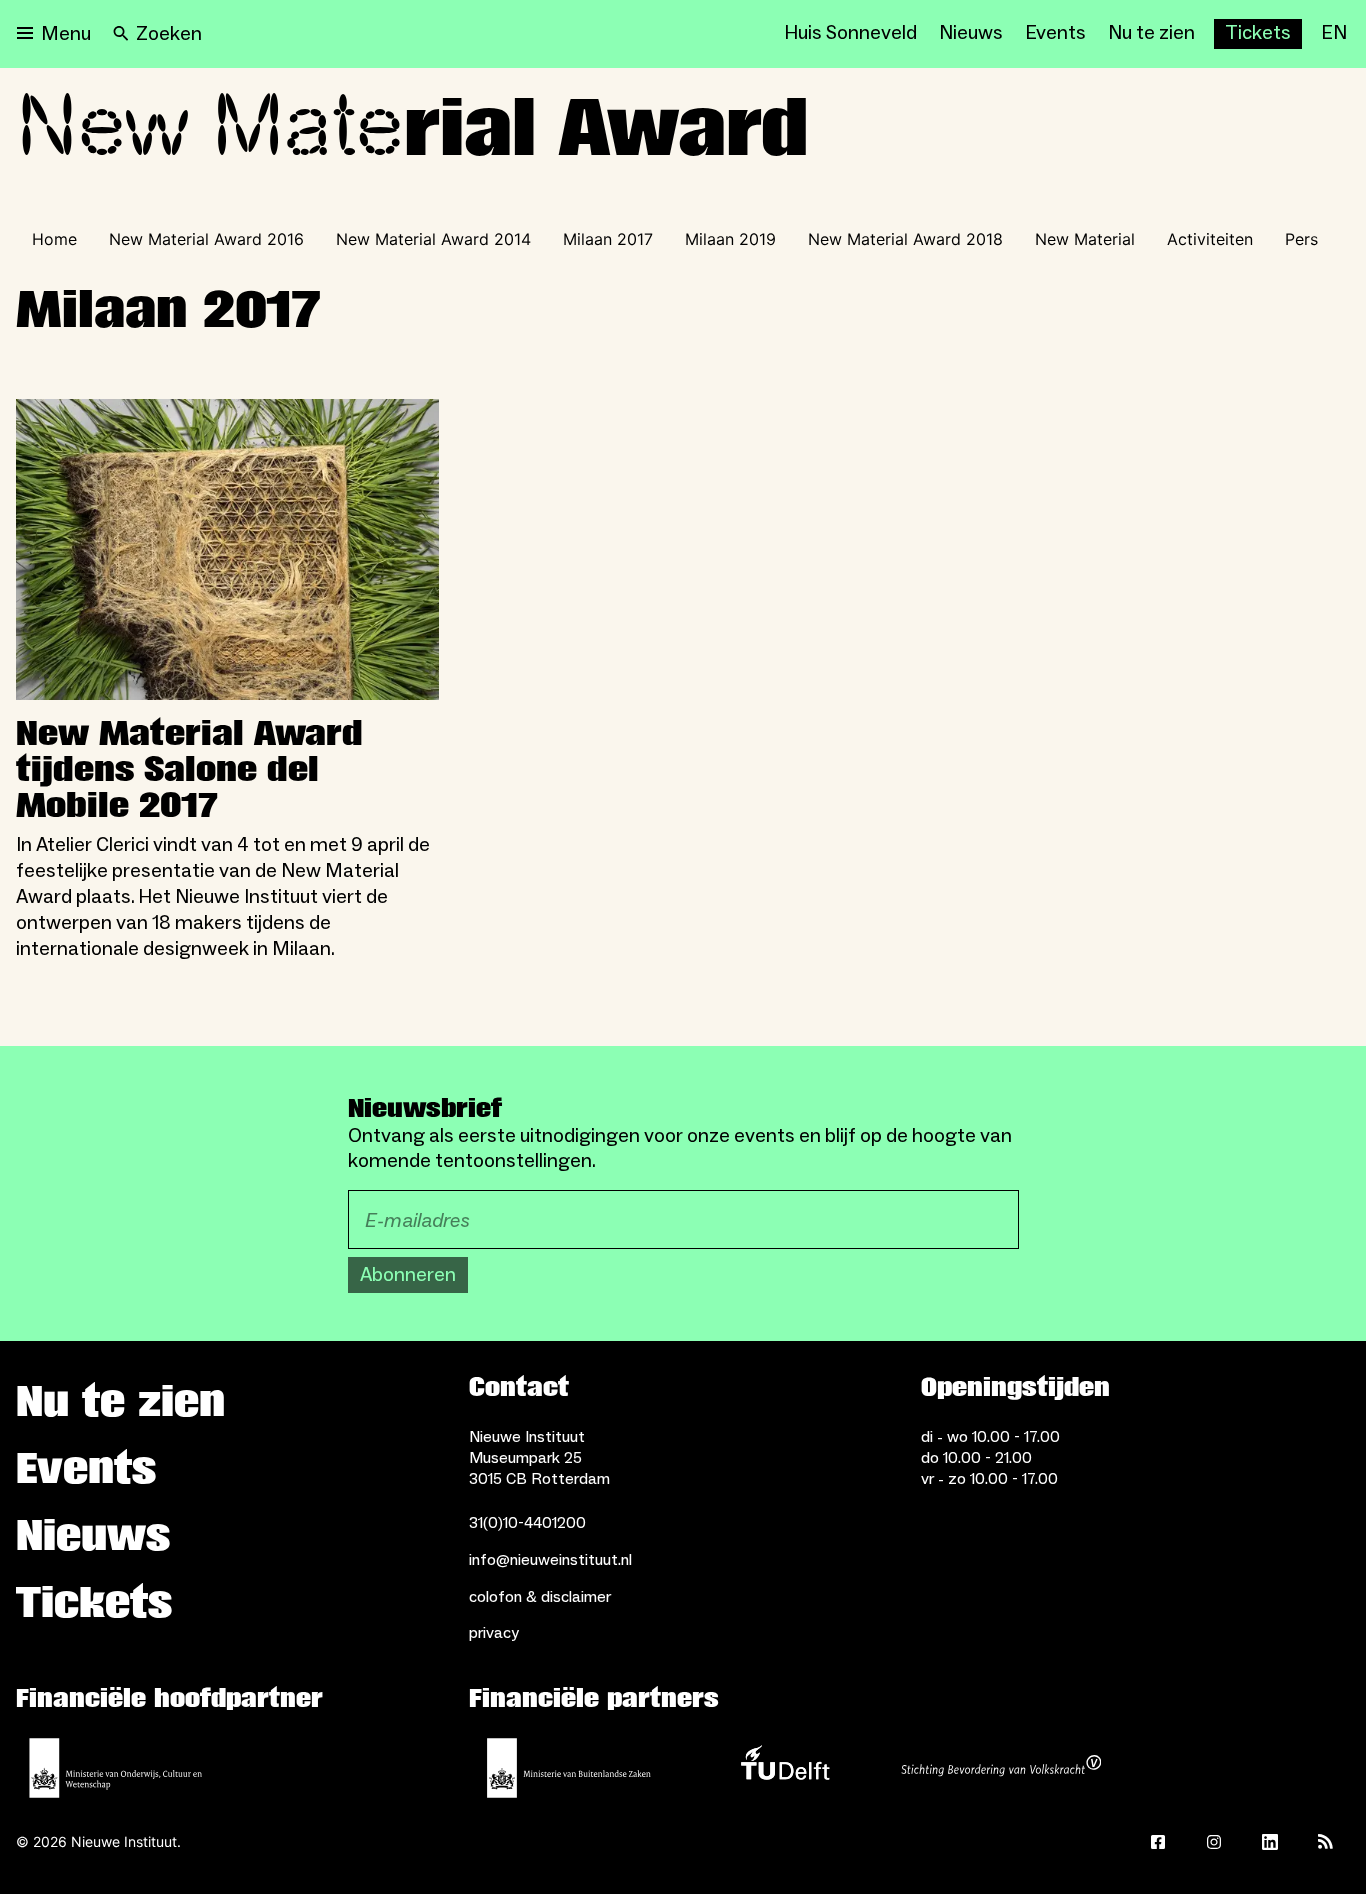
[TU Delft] (785, 1768)
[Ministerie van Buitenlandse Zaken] (569, 1768)
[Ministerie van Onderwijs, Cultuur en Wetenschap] (116, 1768)
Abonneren (408, 1275)
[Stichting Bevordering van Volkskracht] (1001, 1768)
